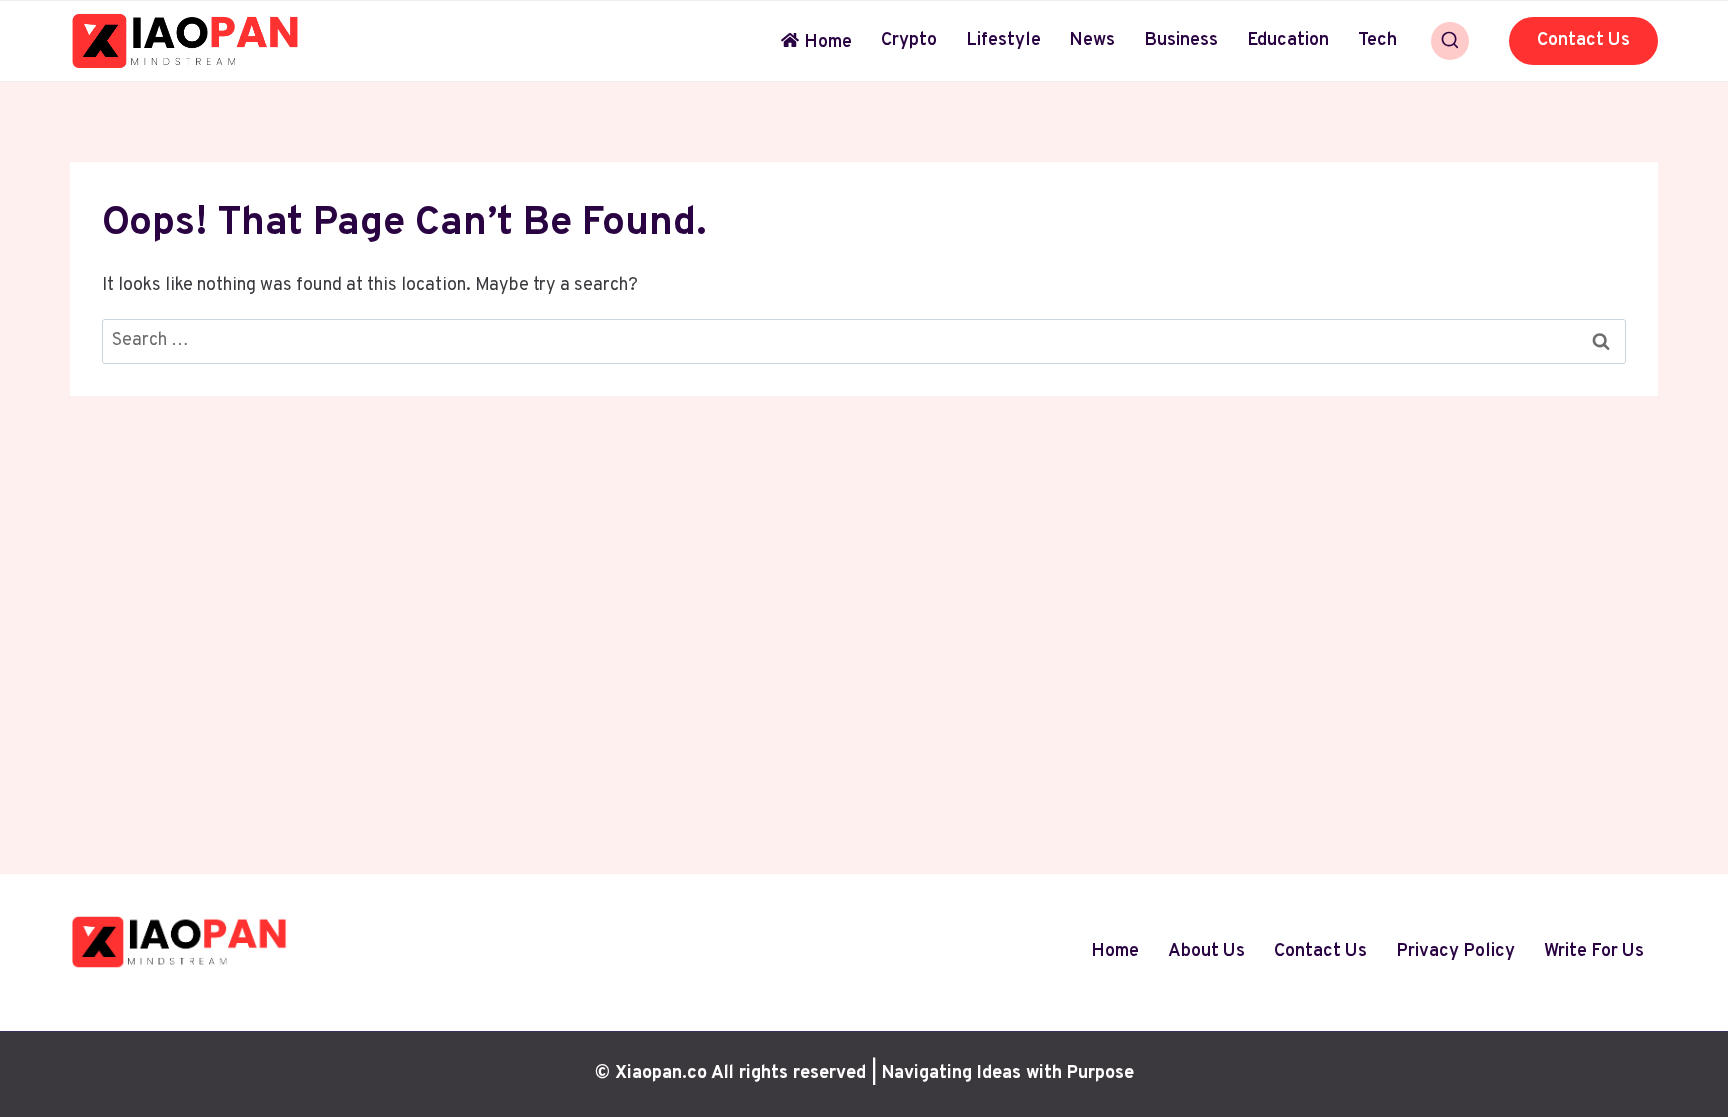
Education (1288, 40)
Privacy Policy (1455, 951)
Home (828, 42)
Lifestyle (1003, 40)
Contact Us (1583, 40)
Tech (1377, 40)
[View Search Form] (1450, 41)
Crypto (909, 40)
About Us (1206, 951)
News (1092, 40)
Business (1181, 40)
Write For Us (1594, 951)
